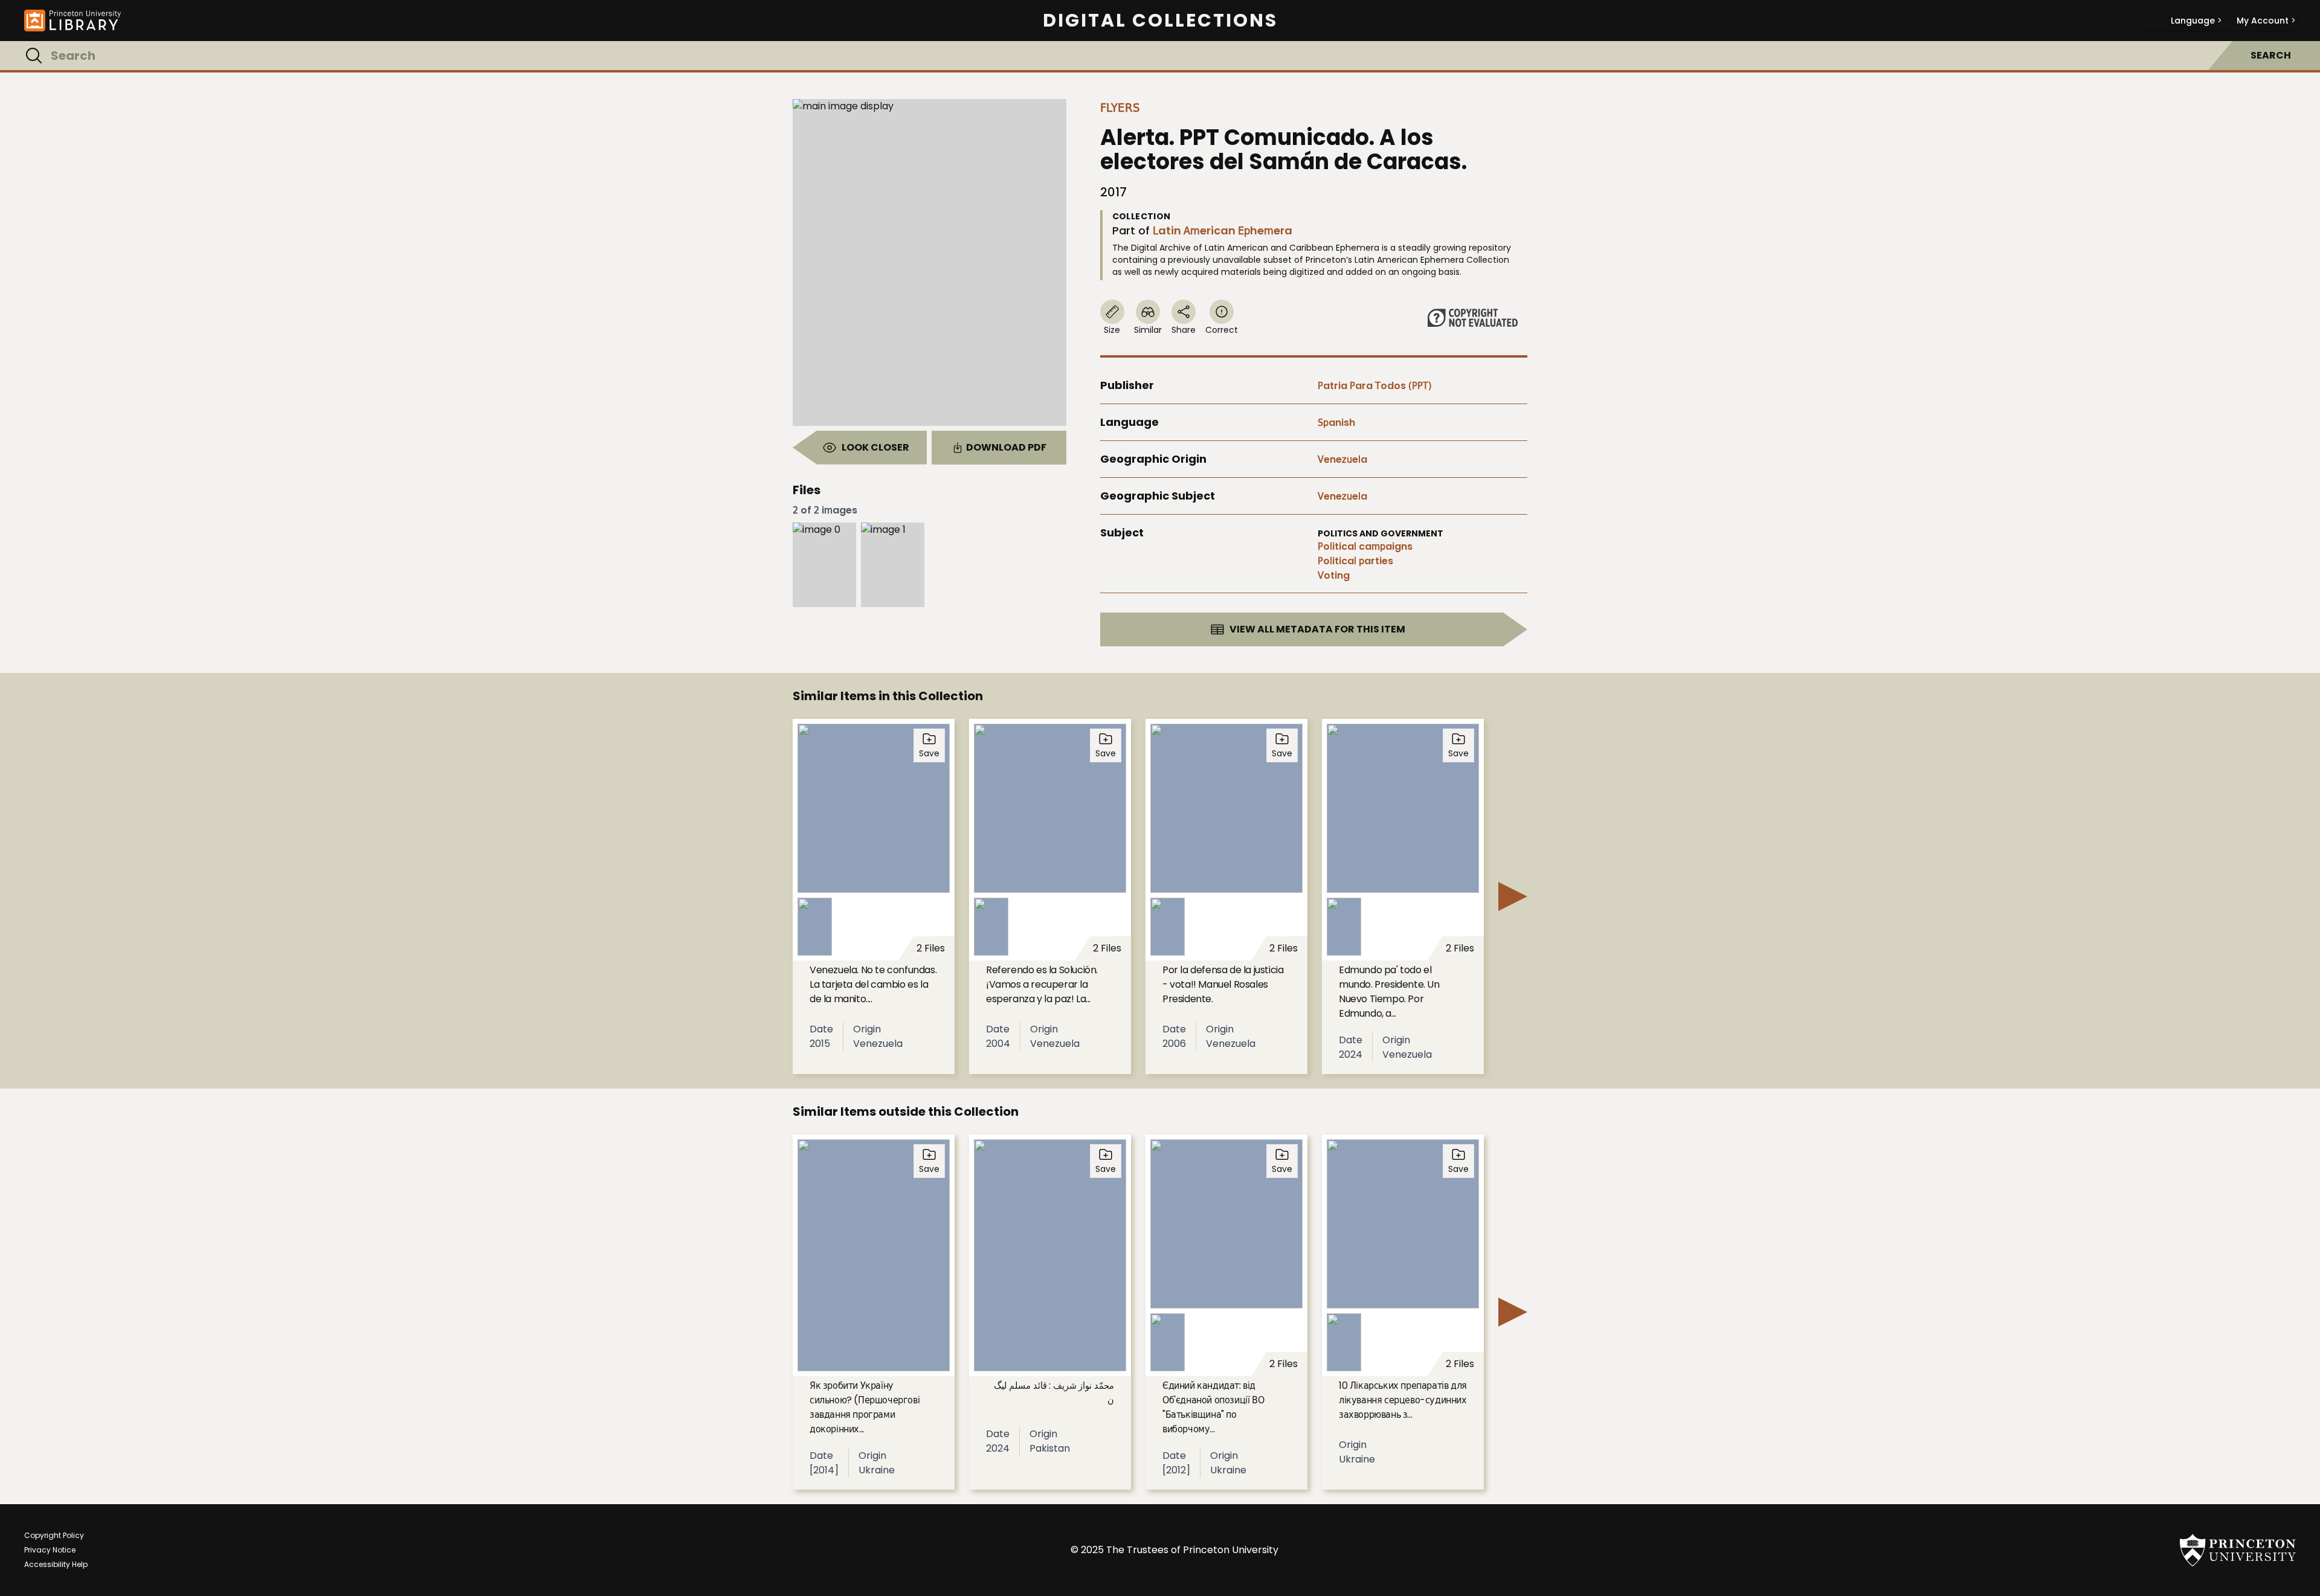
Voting (1334, 575)
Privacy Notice (50, 1550)
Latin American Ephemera (1223, 230)
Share (1184, 330)
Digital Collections (1160, 21)
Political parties (1355, 561)
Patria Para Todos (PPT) (1375, 386)
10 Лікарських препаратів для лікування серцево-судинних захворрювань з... (1403, 1400)
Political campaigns (1365, 546)
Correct (1222, 330)
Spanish (1336, 423)
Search (2271, 55)
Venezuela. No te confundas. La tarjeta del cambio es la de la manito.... (873, 984)
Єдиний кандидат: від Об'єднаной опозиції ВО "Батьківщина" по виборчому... (1213, 1407)
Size (1112, 330)
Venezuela (1342, 459)
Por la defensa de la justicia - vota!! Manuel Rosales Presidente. (1223, 984)
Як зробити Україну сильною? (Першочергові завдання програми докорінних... (865, 1407)
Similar (1148, 330)
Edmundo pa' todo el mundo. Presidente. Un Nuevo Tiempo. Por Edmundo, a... (1389, 992)
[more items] (1513, 896)
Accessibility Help (56, 1564)
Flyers (1120, 108)
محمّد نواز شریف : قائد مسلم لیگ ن (1054, 1393)
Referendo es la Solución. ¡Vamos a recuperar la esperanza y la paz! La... (1042, 984)
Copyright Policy (54, 1535)
